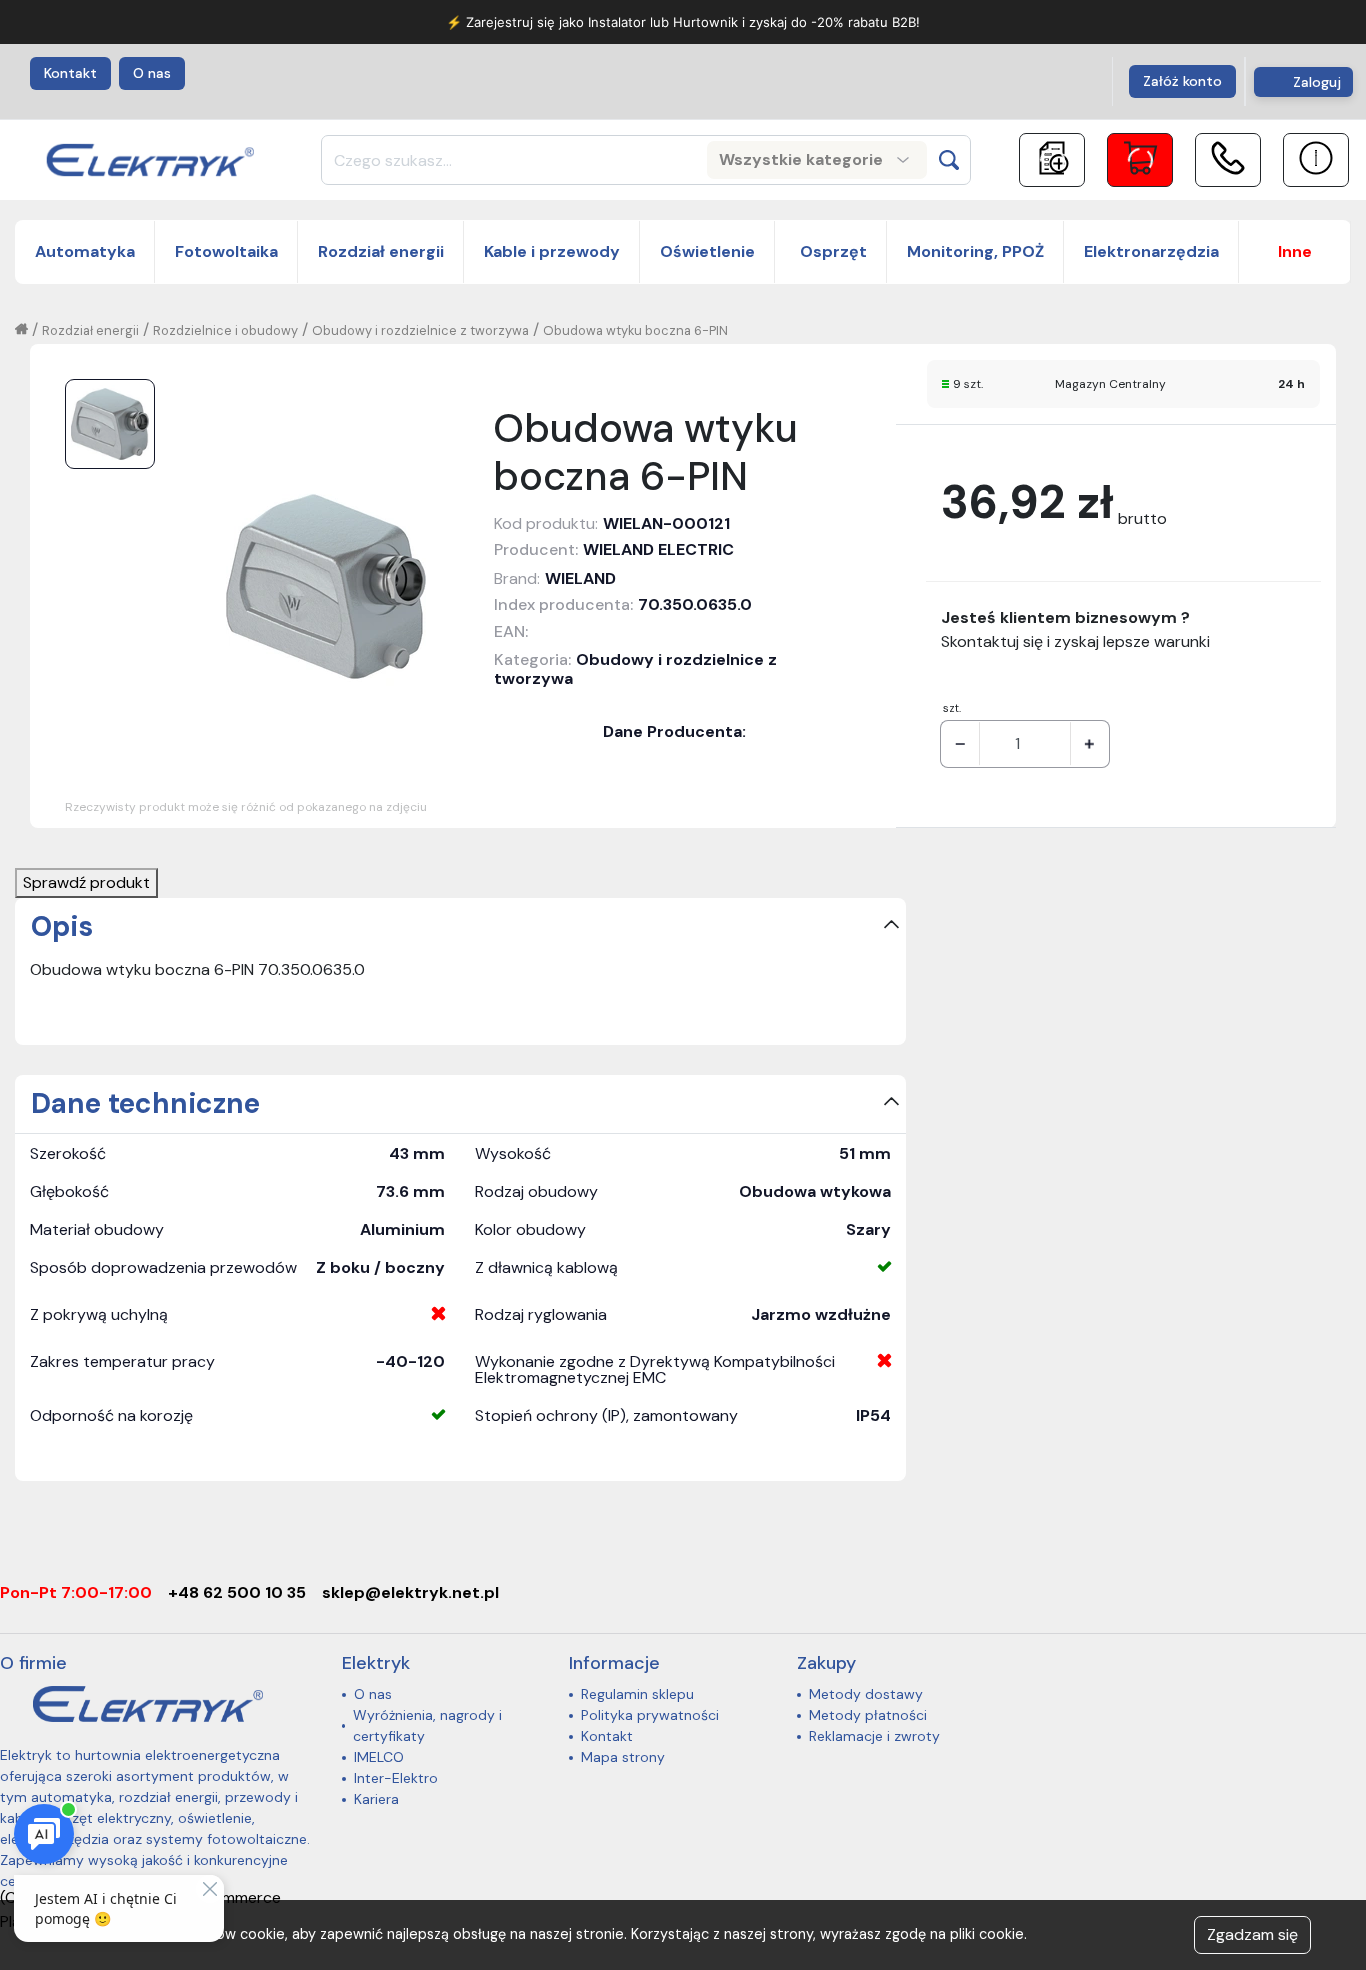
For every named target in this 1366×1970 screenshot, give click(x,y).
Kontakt (70, 73)
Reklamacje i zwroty (874, 1736)
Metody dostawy (866, 1694)
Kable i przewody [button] (552, 251)
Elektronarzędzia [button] (1151, 251)
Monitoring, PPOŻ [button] (975, 251)
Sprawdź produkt (86, 882)
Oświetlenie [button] (707, 251)
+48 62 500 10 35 (237, 1592)
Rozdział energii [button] (381, 251)
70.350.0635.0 (695, 604)
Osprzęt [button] (831, 251)
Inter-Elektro (396, 1778)
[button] (1295, 252)
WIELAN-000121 (666, 523)
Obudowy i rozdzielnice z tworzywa (420, 330)
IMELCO (379, 1757)
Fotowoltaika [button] (226, 251)
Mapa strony (623, 1757)
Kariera (376, 1799)
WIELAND (580, 578)
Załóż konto (1182, 81)
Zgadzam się (1252, 1934)
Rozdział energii (90, 330)
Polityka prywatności (650, 1715)
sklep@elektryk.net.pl (410, 1592)
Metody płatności (868, 1715)
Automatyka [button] (85, 251)
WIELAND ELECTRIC (658, 549)
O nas (152, 73)
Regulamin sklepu (637, 1694)
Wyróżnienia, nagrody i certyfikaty (427, 1725)
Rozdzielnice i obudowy (225, 330)
